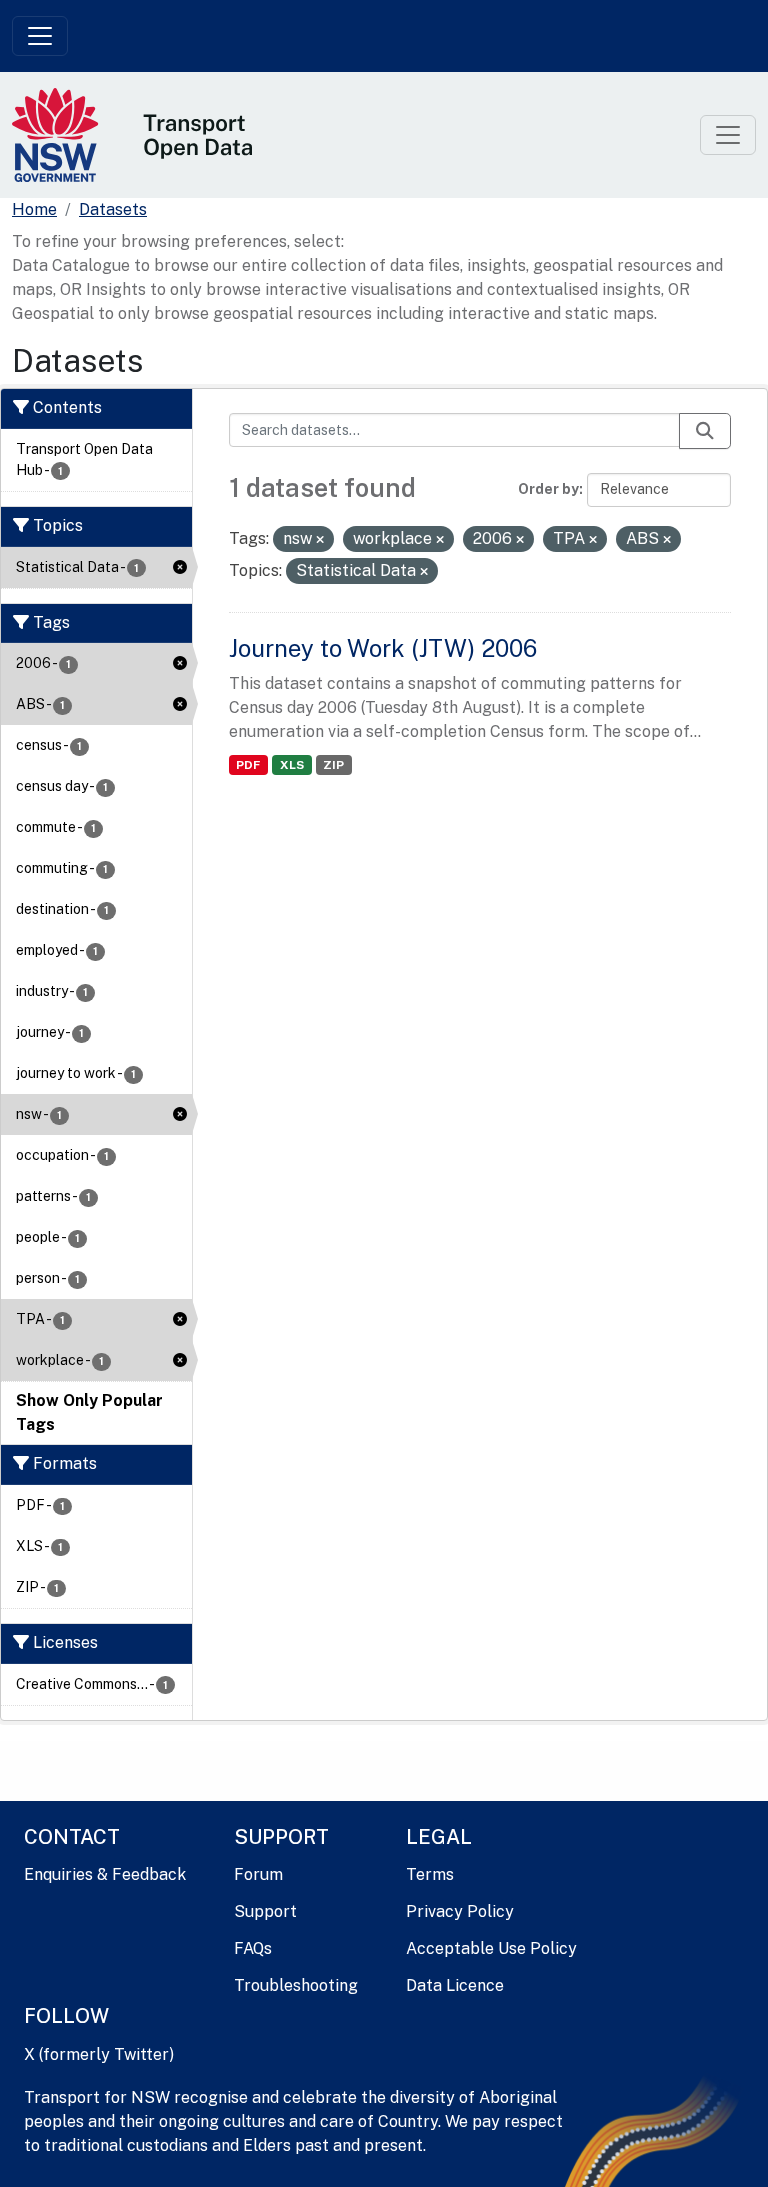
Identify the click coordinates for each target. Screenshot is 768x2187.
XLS (292, 765)
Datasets (113, 209)
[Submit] (705, 431)
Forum (258, 1874)
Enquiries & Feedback (105, 1874)
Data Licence (455, 1985)
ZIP (333, 765)
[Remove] (320, 540)
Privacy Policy (460, 1911)
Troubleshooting (296, 1985)
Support (265, 1911)
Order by (548, 489)
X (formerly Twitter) (99, 2054)
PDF (248, 765)
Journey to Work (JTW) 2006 (383, 648)
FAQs (253, 1948)
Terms (430, 1874)
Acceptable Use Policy (491, 1948)
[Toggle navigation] (40, 36)
